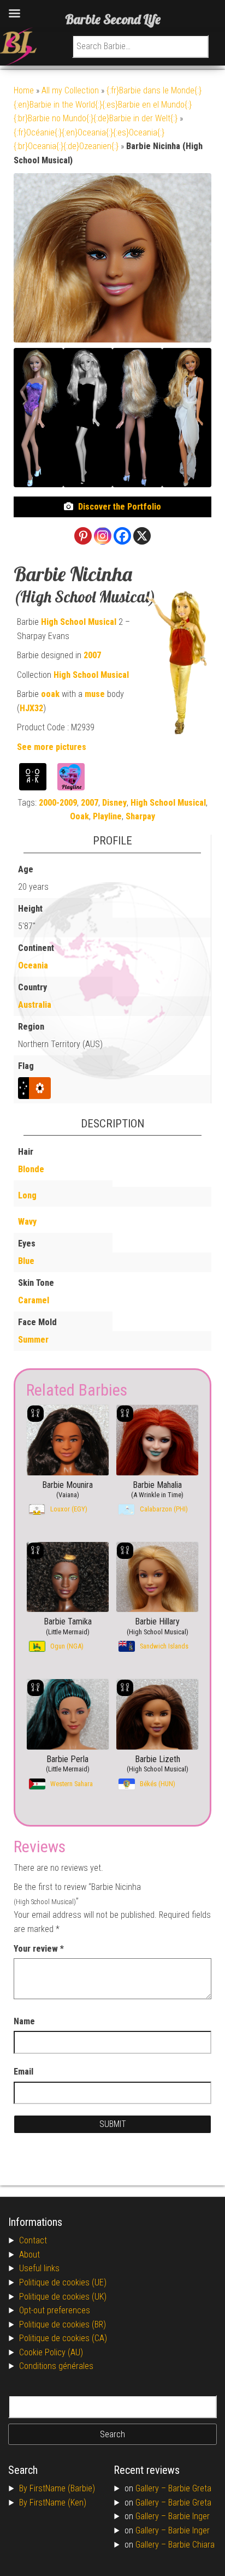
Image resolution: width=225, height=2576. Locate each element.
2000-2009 (58, 803)
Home (24, 90)
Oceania (33, 965)
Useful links (39, 2268)
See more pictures (52, 747)
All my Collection (70, 90)
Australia (35, 1005)
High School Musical (79, 622)
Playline (107, 816)
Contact (33, 2240)
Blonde (31, 1169)
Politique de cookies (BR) (63, 2324)
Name (24, 2021)
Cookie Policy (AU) (51, 2352)
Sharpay (140, 816)
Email (23, 2072)
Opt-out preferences (55, 2310)
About (29, 2255)
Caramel (34, 1300)
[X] (142, 536)
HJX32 (31, 708)
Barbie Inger (189, 2516)
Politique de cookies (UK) (63, 2297)
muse (95, 694)
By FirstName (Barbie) (57, 2488)
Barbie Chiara (191, 2545)
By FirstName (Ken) (53, 2503)
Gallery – (152, 2488)
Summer (33, 1340)
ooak (50, 694)
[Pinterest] (83, 536)
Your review (39, 1949)
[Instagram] (103, 536)
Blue (26, 1261)
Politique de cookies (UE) (63, 2282)
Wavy (27, 1222)
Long (27, 1195)
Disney (114, 803)
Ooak (79, 816)
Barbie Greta (190, 2488)
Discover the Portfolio (120, 507)
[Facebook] (122, 536)
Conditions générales (56, 2366)
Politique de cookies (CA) (63, 2338)
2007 (92, 655)
